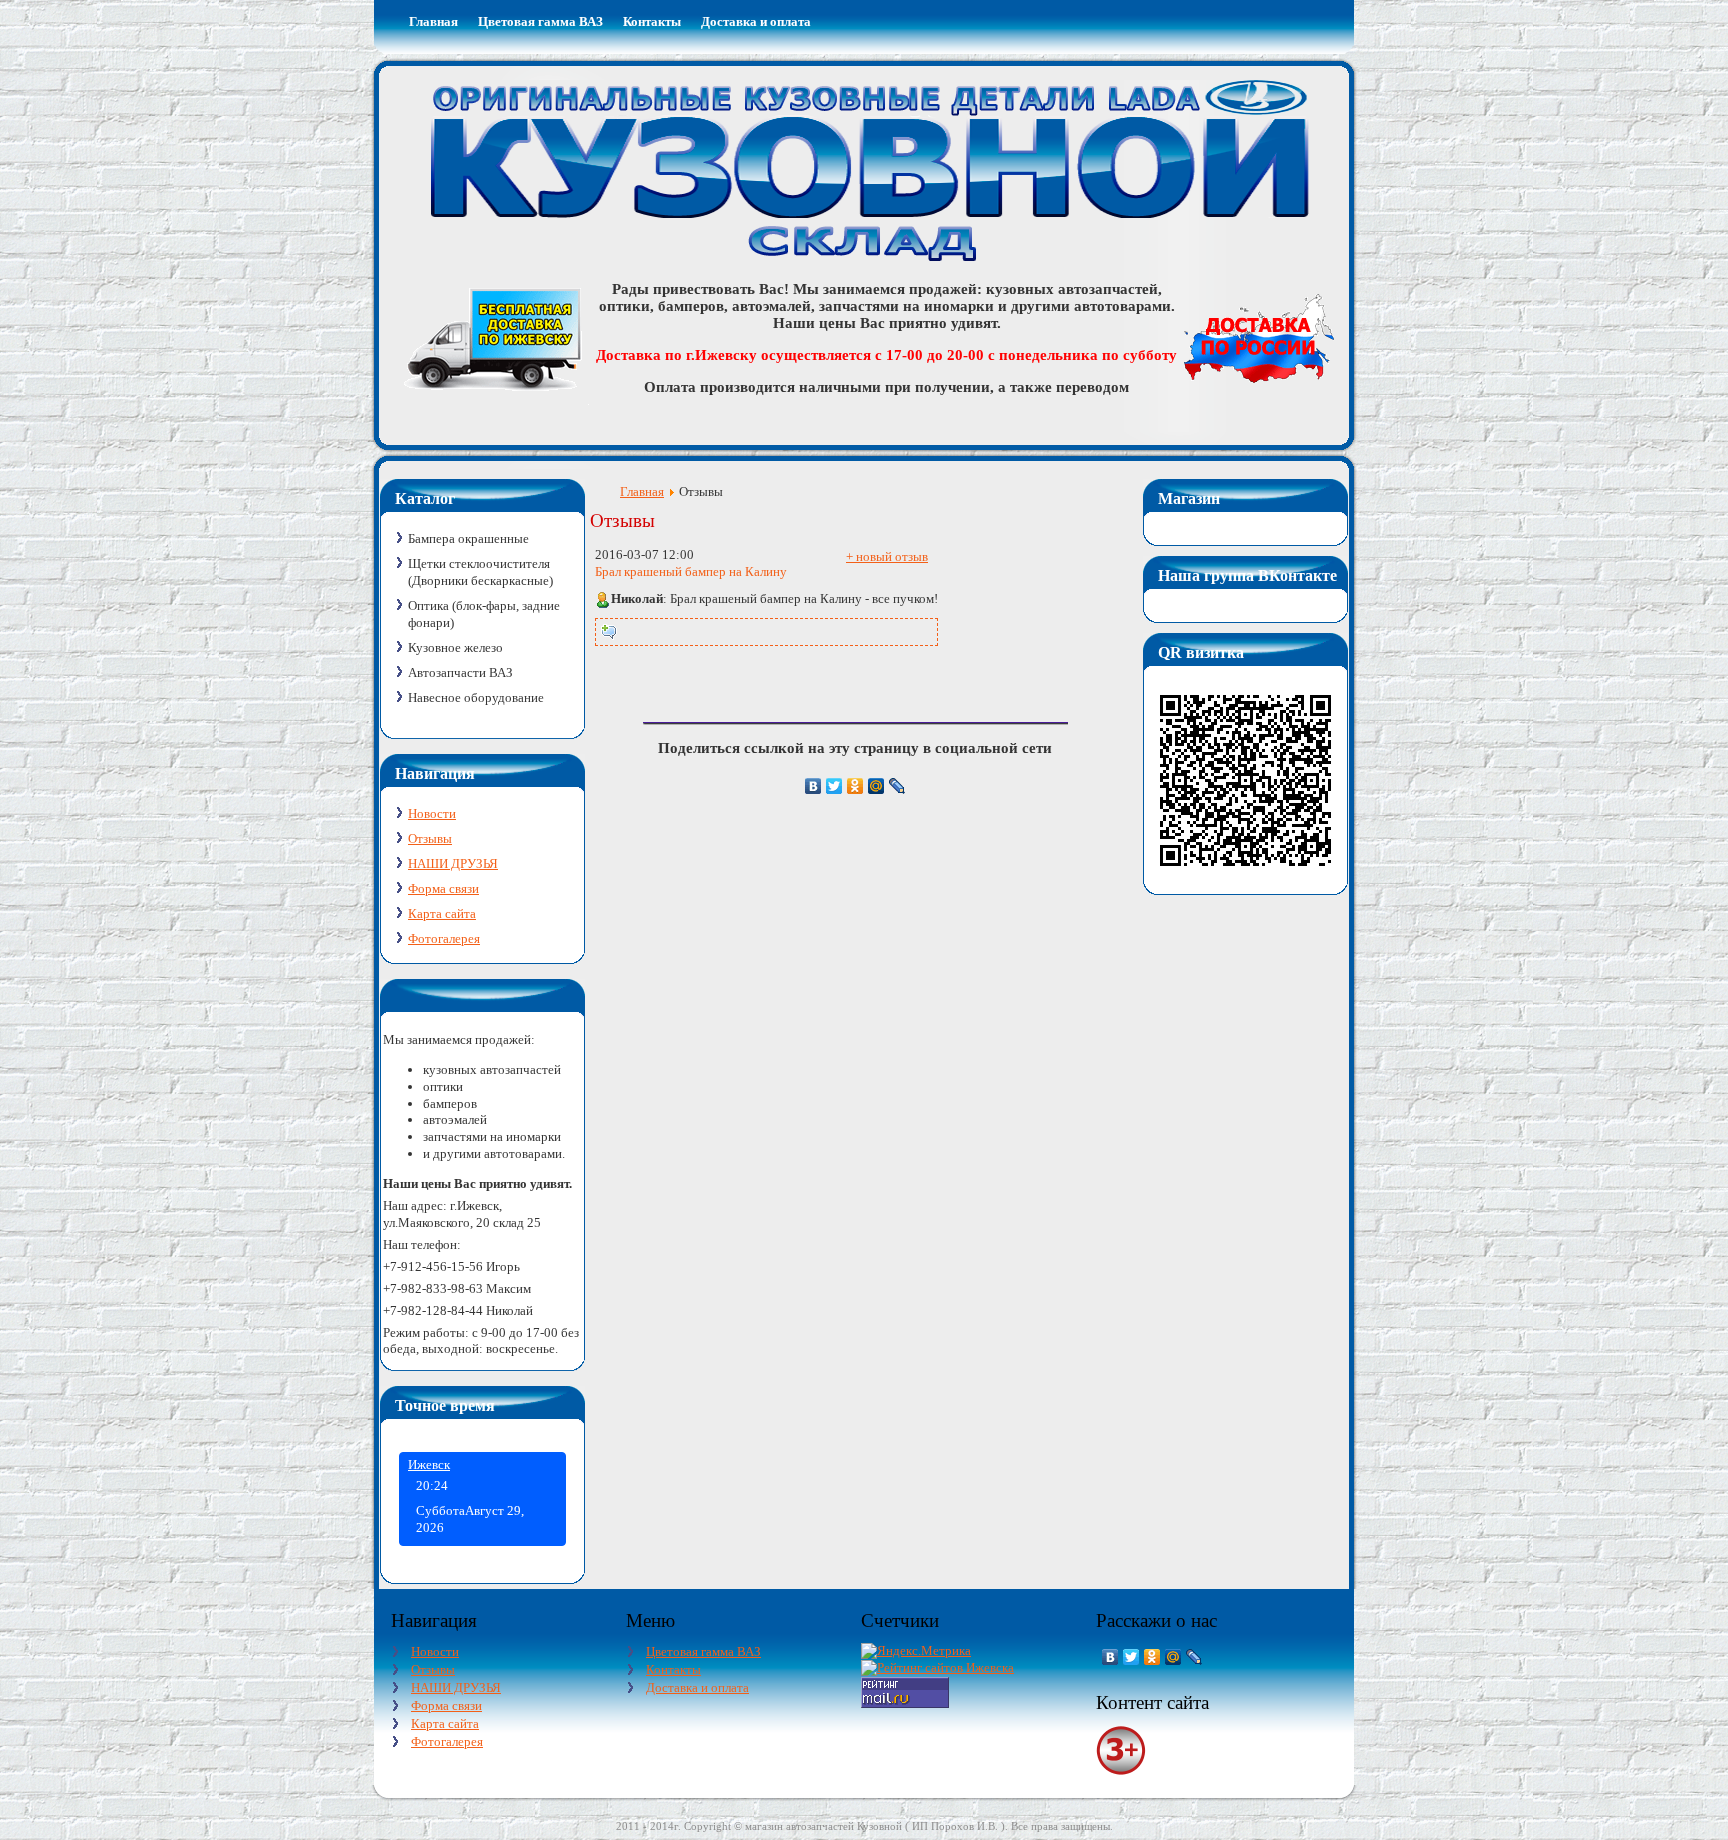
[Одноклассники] (855, 786)
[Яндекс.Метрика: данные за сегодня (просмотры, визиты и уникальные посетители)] (916, 1651)
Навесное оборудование (476, 697)
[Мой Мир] (876, 786)
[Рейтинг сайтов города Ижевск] (937, 1667)
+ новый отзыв (887, 556)
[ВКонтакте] (813, 786)
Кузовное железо (455, 647)
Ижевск (429, 1464)
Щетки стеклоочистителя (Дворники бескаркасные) (480, 572)
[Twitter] (834, 786)
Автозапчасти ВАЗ (460, 672)
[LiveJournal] (897, 786)
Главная (642, 491)
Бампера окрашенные (468, 538)
